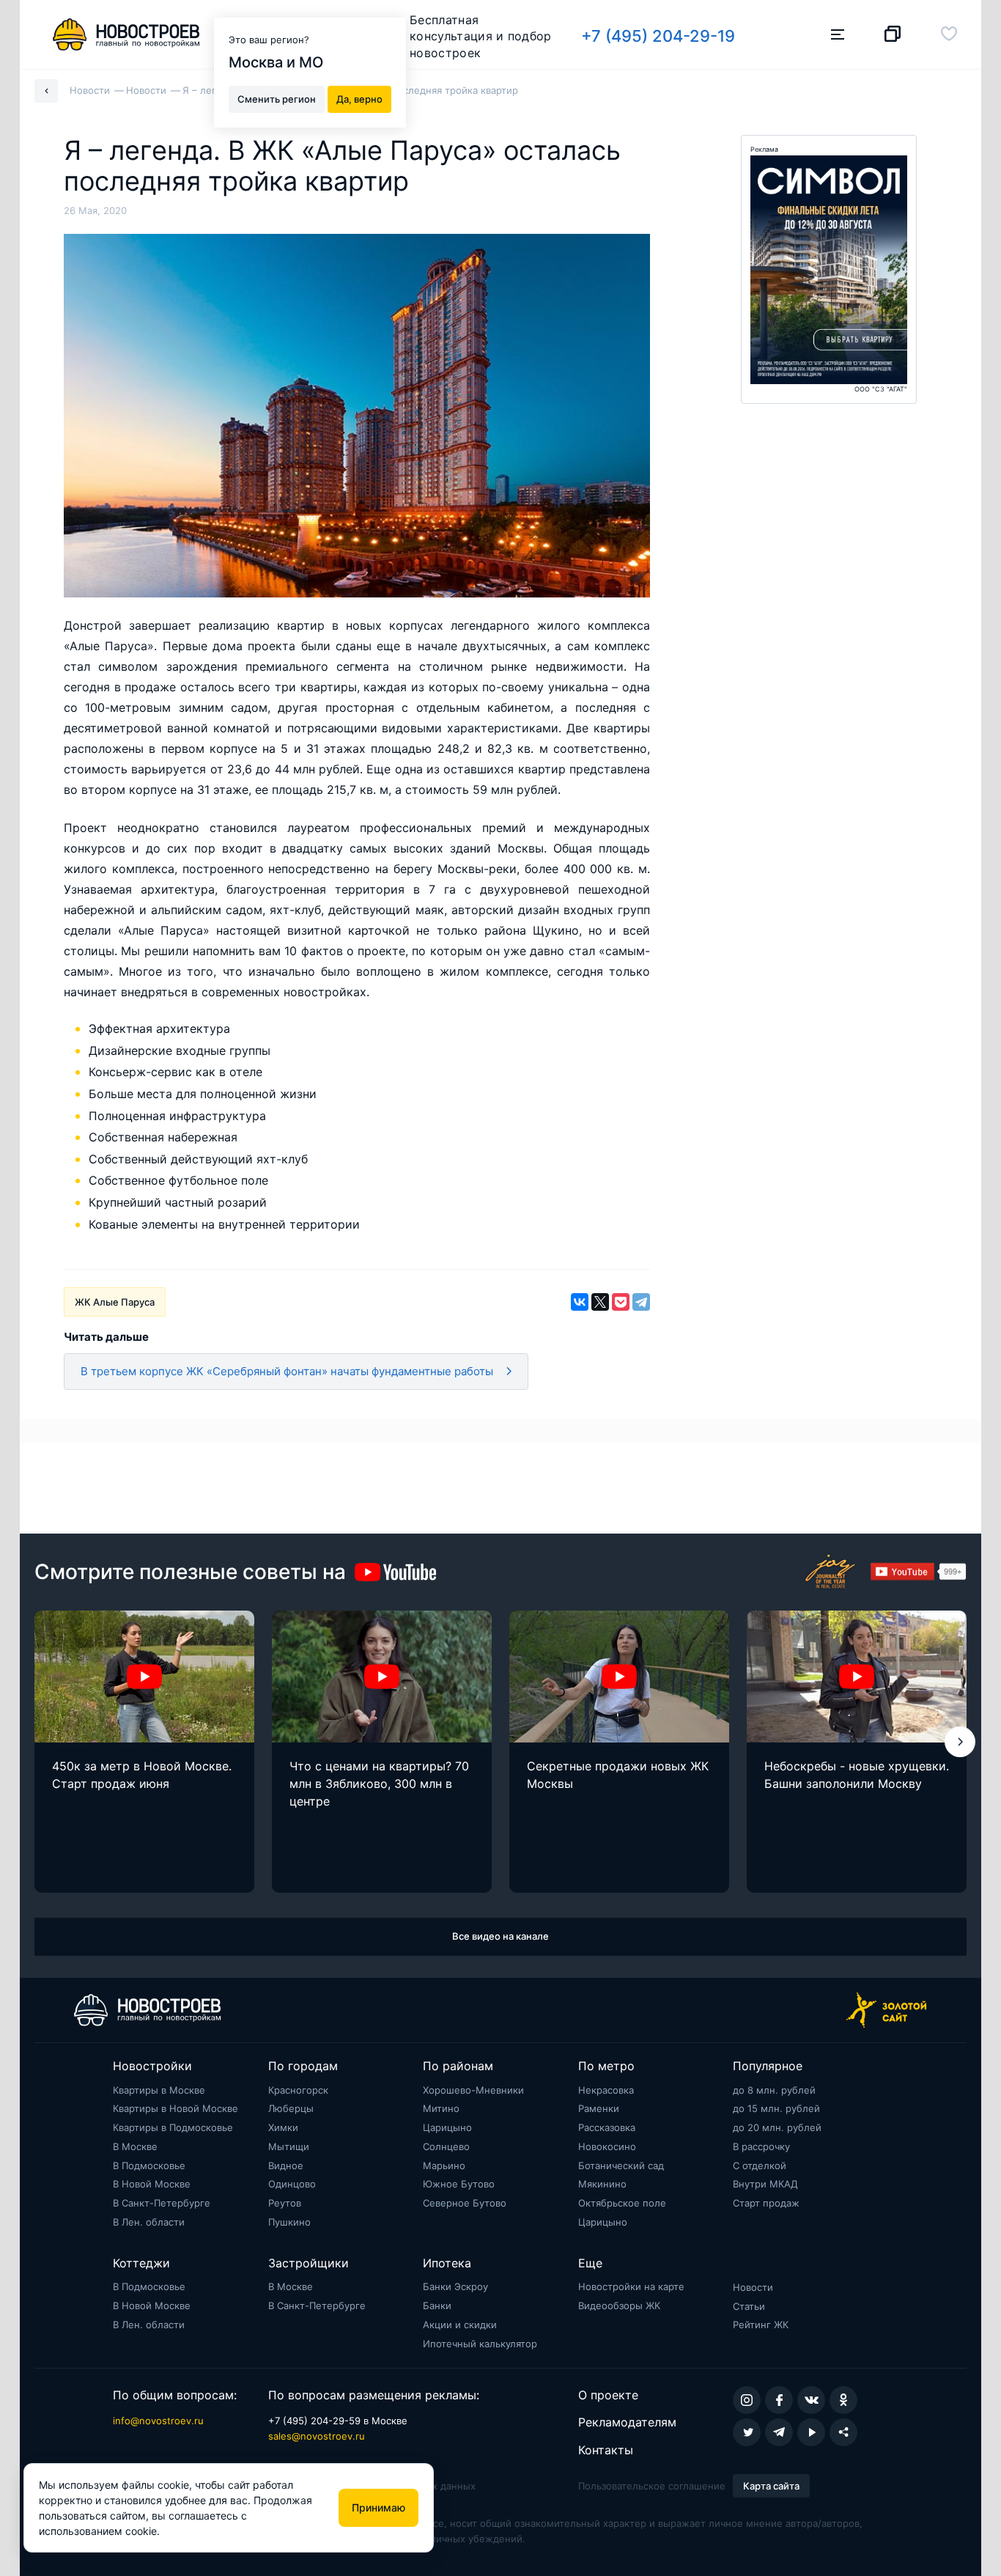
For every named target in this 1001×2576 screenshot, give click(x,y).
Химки (283, 2127)
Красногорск (298, 2090)
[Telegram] (641, 1302)
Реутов (285, 2203)
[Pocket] (621, 1302)
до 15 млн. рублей (776, 2108)
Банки (437, 2305)
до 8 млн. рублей (774, 2090)
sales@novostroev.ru (317, 2436)
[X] (600, 1302)
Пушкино (289, 2222)
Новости (753, 2287)
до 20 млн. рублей (777, 2127)
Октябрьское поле (622, 2203)
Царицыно (447, 2127)
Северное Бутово (465, 2203)
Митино (441, 2108)
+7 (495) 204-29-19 (658, 36)
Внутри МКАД (765, 2184)
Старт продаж (766, 2203)
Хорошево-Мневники (473, 2090)
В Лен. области (149, 2222)
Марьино (444, 2165)
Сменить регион (277, 98)
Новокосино (607, 2146)
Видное (286, 2165)
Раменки (599, 2108)
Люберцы (291, 2108)
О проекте (608, 2395)
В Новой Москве (152, 2184)
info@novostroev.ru (158, 2421)
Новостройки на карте (631, 2286)
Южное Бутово (459, 2184)
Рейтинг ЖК (761, 2325)
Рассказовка (607, 2127)
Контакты (606, 2450)
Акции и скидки (460, 2325)
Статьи (749, 2306)
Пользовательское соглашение (652, 2486)
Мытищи (289, 2146)
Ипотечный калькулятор (480, 2344)
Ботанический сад (621, 2165)
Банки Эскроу (455, 2286)
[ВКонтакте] (580, 1302)
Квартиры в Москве (159, 2090)
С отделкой (760, 2165)
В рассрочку (761, 2146)
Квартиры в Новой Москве (176, 2108)
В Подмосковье (149, 2165)
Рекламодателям (627, 2422)
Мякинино (602, 2184)
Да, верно (359, 98)
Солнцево (446, 2146)
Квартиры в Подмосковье (173, 2127)
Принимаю (378, 2507)
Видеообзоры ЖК (619, 2305)
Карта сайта (771, 2486)
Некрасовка (606, 2090)
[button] (960, 1742)
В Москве (135, 2146)
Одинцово (292, 2184)
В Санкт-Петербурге (162, 2203)
